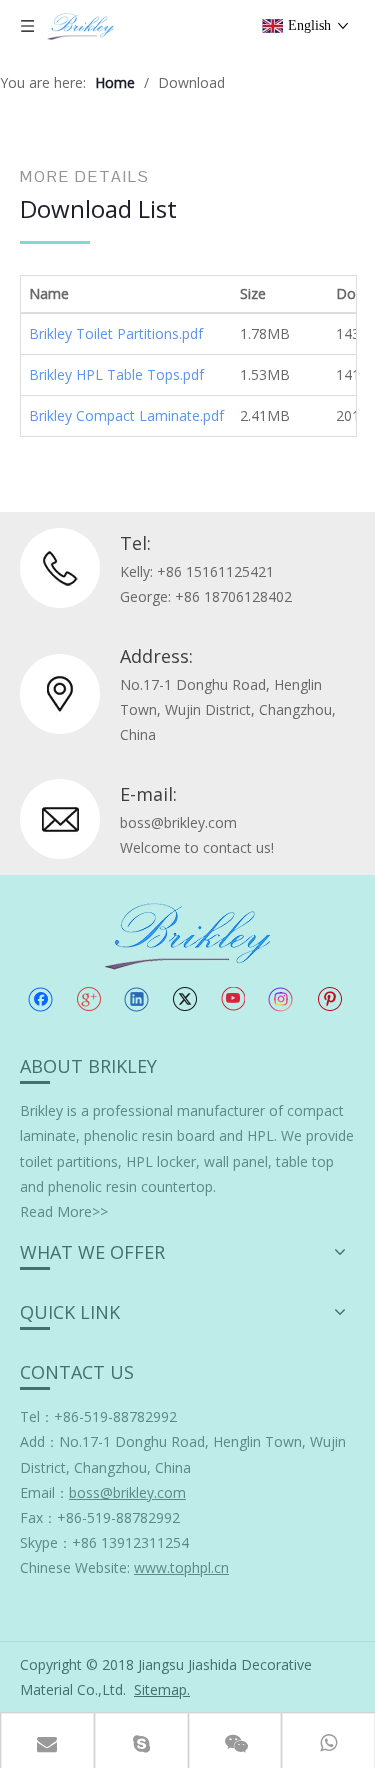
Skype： (46, 1542)
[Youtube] (232, 999)
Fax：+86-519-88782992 (100, 1517)
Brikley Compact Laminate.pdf (126, 415)
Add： (39, 1441)
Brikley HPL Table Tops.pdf (116, 374)
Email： (103, 1492)
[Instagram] (281, 999)
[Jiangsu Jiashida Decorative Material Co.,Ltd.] (187, 935)
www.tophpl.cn (181, 1567)
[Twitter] (184, 999)
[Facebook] (40, 999)
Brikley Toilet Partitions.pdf (116, 333)
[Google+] (88, 999)
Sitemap (160, 1689)
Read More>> (64, 1211)
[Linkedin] (136, 999)
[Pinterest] (329, 999)
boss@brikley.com (178, 822)
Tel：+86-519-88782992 (98, 1416)
